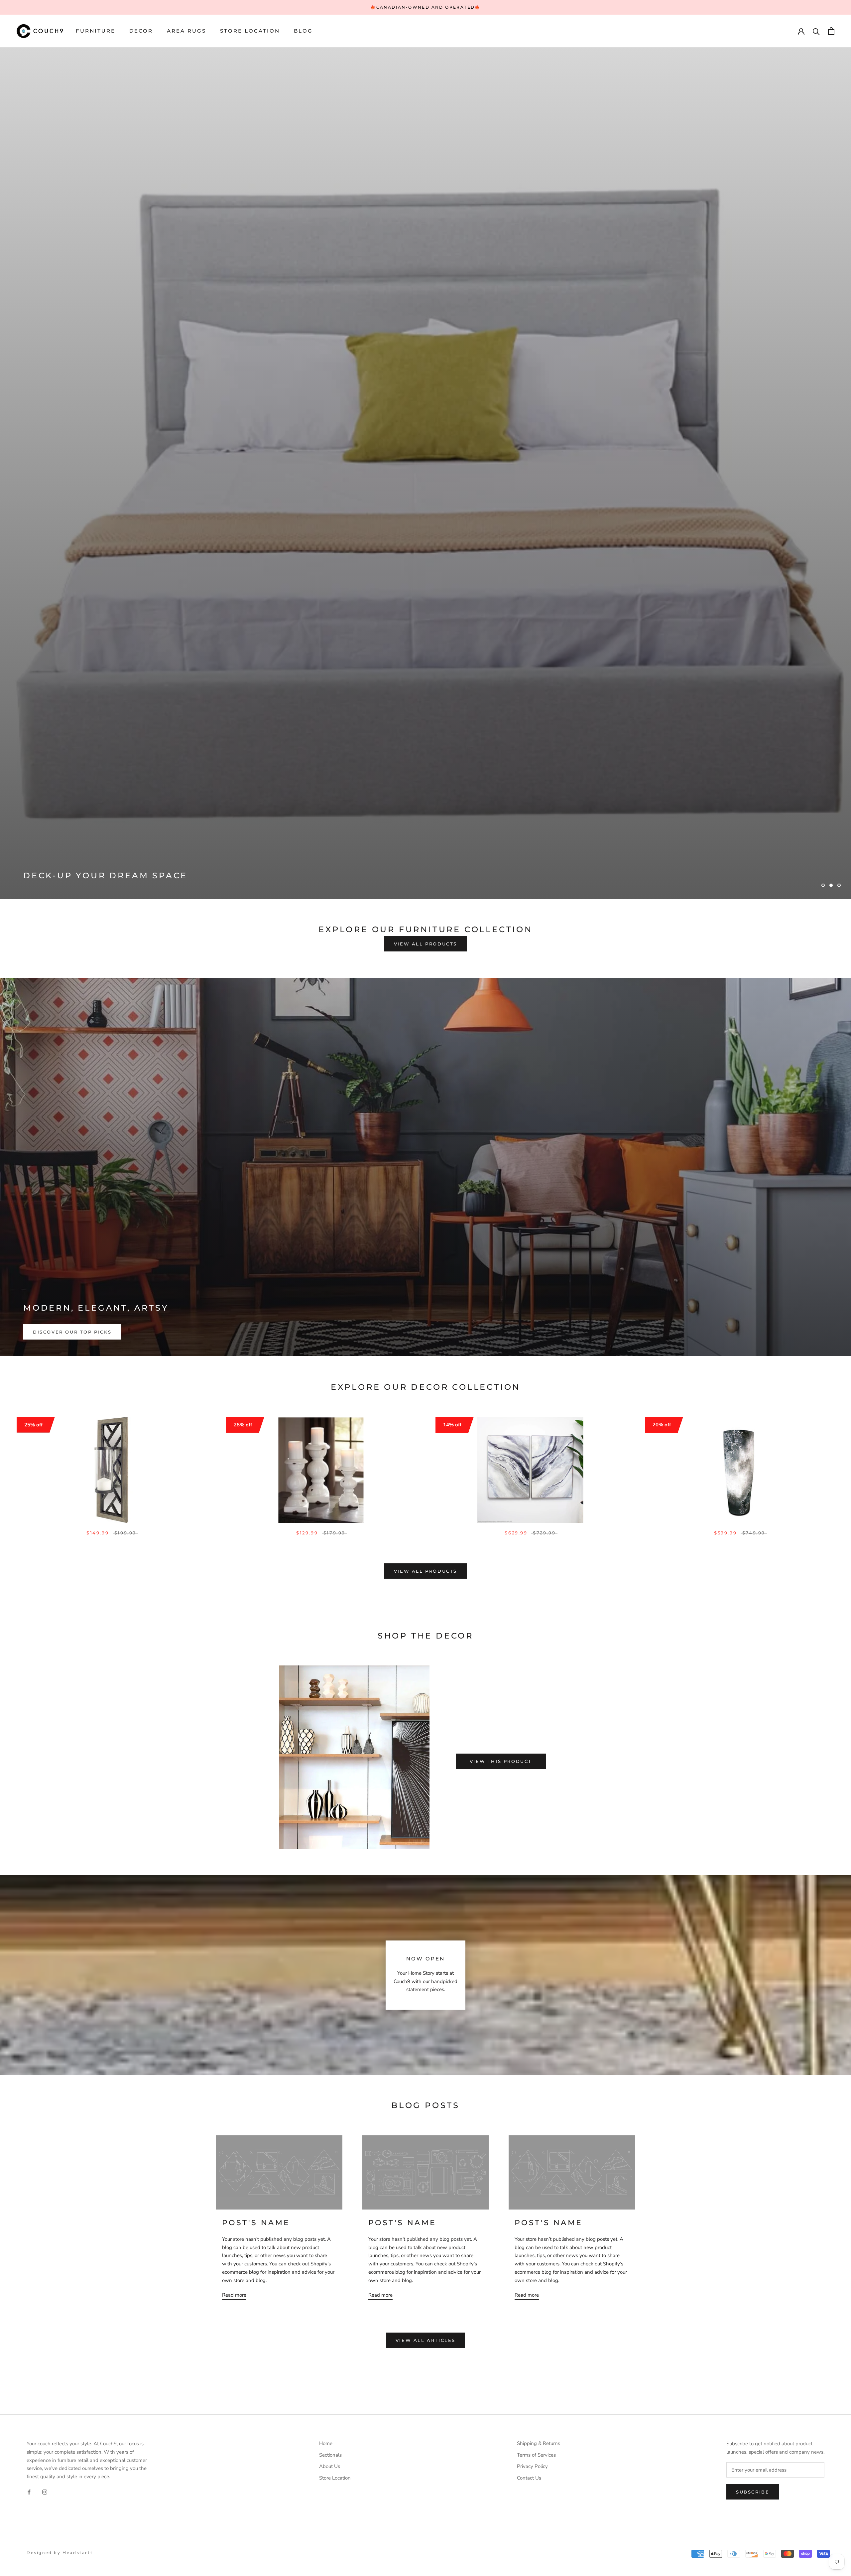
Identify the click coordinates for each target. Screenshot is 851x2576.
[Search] (816, 31)
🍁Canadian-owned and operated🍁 (425, 7)
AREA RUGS (186, 31)
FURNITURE (96, 31)
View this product (501, 1288)
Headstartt (78, 2079)
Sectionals (330, 1982)
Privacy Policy (532, 1993)
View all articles (425, 1867)
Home (326, 1970)
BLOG (303, 31)
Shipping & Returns (539, 1970)
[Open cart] (831, 31)
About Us (330, 1993)
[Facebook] (29, 2019)
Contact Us (529, 2005)
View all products (425, 471)
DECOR (141, 31)
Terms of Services (536, 1982)
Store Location (250, 31)
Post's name (256, 1750)
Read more (234, 1822)
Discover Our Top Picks (72, 859)
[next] (651, 1284)
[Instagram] (45, 2019)
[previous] (200, 1284)
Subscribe (753, 2019)
